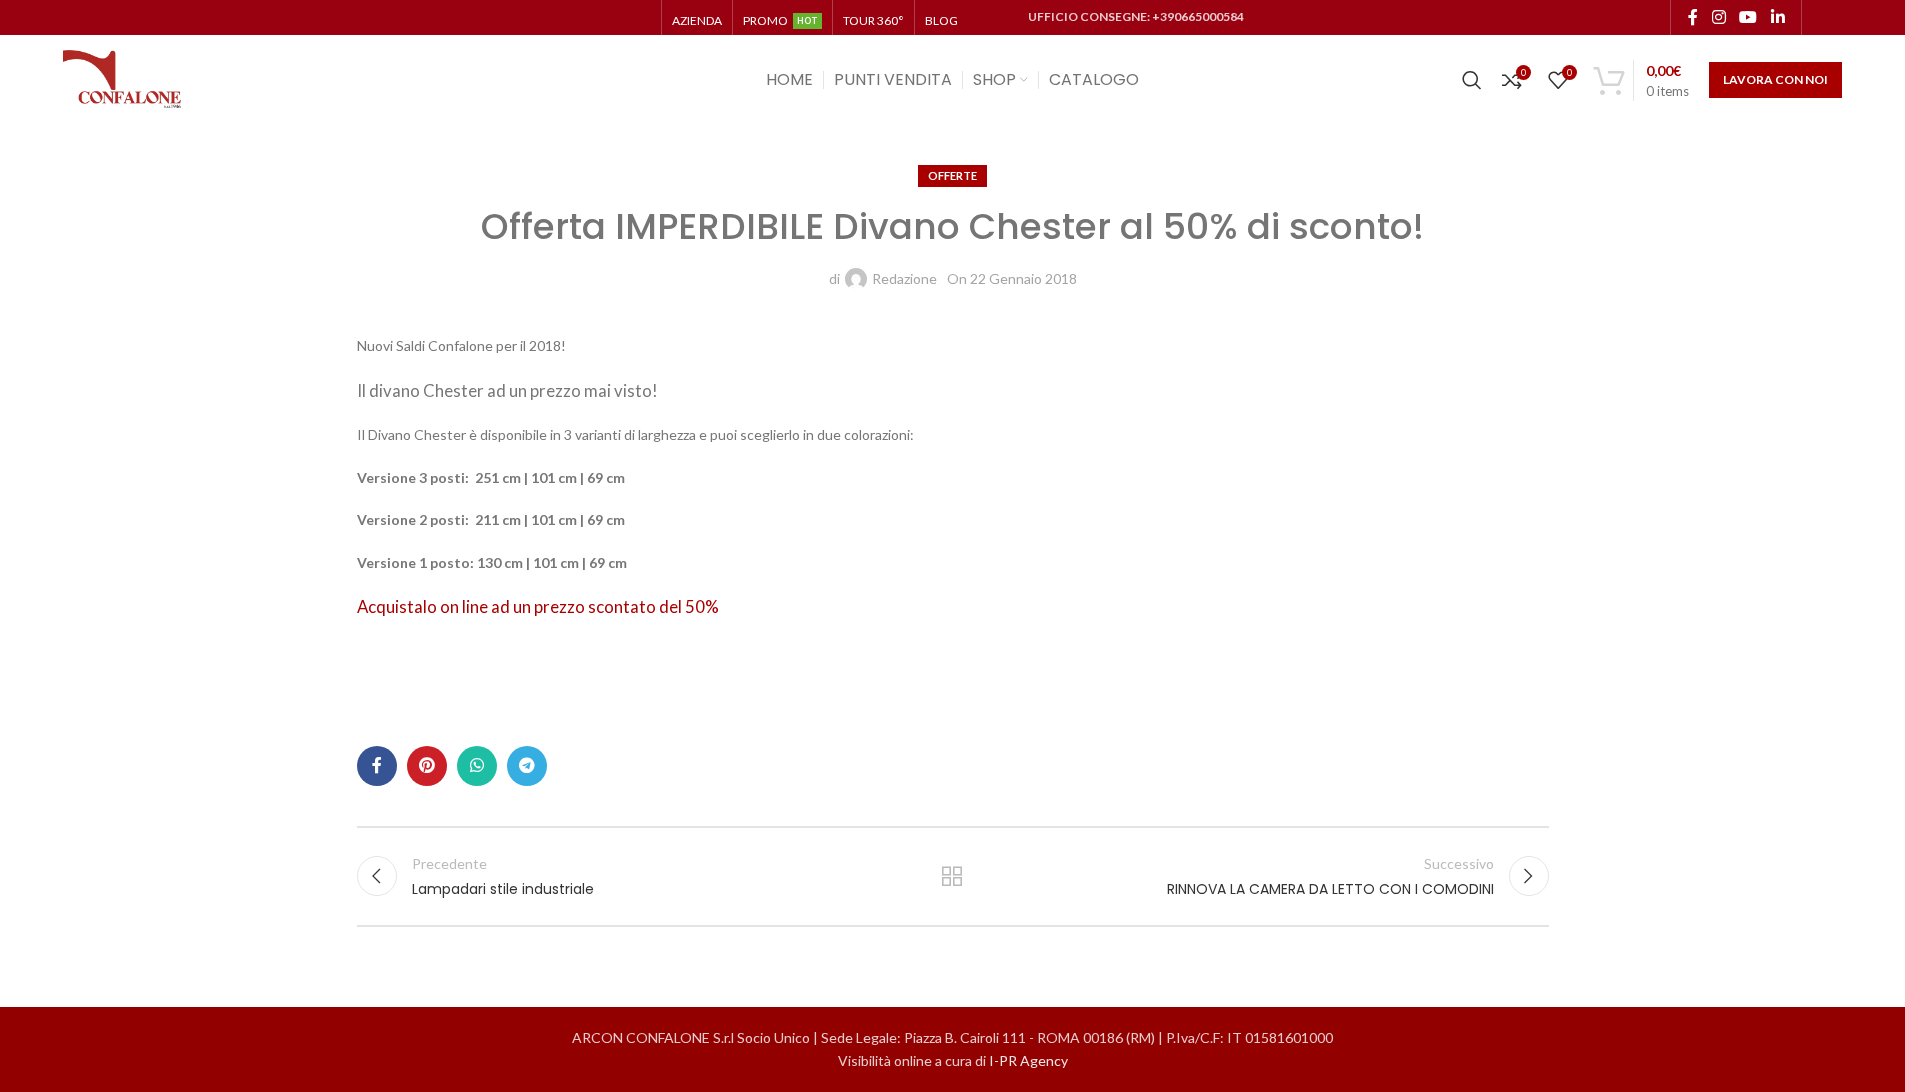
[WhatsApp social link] (477, 766)
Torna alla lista (952, 876)
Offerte (952, 175)
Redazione (904, 278)
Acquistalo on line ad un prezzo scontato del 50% (538, 606)
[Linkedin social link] (1777, 17)
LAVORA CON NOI (1775, 79)
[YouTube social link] (1748, 17)
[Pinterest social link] (427, 766)
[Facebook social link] (1693, 17)
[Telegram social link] (527, 766)
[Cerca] (1472, 80)
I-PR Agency (1028, 1060)
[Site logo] (123, 78)
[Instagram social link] (1718, 17)
